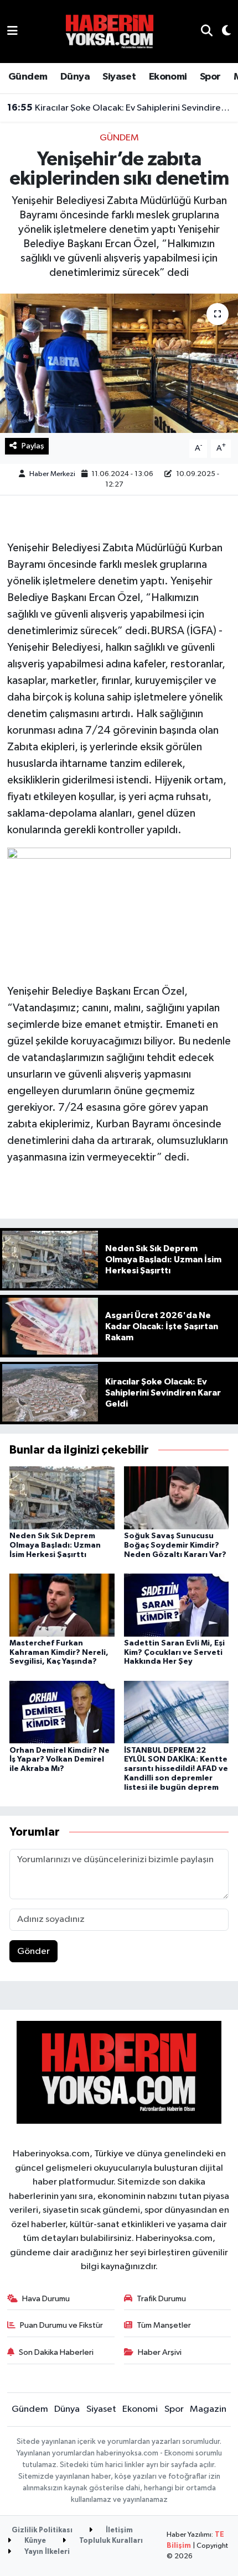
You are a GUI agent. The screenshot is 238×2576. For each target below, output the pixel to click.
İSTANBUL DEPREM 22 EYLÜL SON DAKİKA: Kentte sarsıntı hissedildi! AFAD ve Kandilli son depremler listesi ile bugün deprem (176, 1769)
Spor (210, 77)
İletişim (118, 2530)
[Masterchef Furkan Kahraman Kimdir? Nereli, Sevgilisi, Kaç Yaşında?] (62, 1605)
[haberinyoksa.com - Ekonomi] (110, 31)
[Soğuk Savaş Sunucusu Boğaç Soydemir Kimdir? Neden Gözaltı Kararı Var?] (177, 1498)
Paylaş (33, 446)
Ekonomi (168, 77)
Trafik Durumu (161, 2299)
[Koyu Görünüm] (222, 32)
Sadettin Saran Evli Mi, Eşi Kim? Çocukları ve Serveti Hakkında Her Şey (174, 1653)
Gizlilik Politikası (42, 2530)
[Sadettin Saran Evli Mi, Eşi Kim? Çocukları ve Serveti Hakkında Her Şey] (177, 1605)
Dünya (75, 77)
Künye (34, 2541)
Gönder (33, 1951)
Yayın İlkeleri (46, 2552)
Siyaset (119, 77)
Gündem (28, 77)
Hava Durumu (46, 2299)
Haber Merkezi (52, 474)
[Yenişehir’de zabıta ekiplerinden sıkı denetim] (119, 363)
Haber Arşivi (160, 2352)
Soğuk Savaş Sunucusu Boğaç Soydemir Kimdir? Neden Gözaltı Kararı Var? (175, 1545)
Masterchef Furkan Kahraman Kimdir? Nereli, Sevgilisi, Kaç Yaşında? (59, 1653)
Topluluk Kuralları (110, 2541)
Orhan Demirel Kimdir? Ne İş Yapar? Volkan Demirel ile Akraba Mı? (59, 1760)
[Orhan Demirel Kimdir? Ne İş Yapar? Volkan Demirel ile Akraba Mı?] (62, 1712)
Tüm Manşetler (164, 2325)
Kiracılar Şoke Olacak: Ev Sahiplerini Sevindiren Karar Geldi (119, 108)
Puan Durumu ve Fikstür (61, 2325)
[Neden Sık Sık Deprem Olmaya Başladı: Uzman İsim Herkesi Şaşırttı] (62, 1498)
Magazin (208, 2409)
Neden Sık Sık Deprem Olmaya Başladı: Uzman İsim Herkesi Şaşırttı (55, 1545)
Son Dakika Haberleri (56, 2352)
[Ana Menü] (12, 31)
